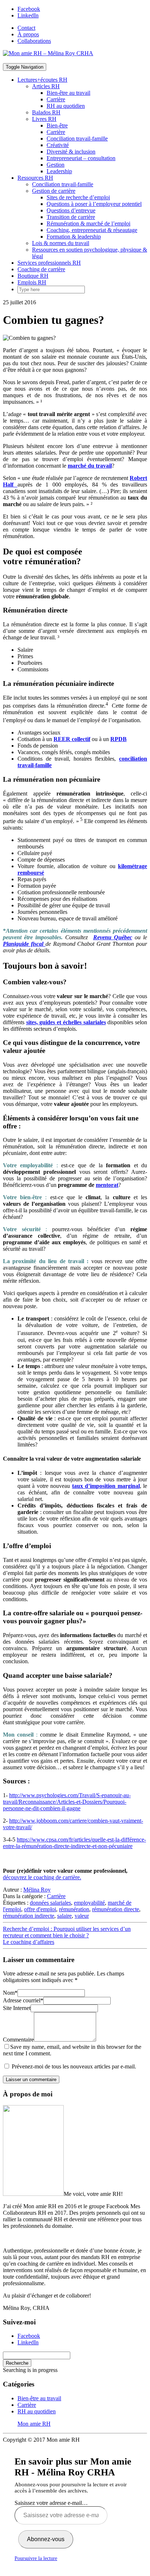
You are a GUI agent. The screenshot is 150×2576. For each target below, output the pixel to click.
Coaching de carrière (41, 269)
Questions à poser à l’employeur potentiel (94, 204)
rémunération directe (116, 1909)
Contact (26, 28)
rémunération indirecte (29, 1916)
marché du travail (90, 466)
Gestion (56, 165)
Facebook (29, 9)
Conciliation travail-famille (77, 139)
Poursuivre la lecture (36, 2558)
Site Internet (17, 2008)
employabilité (89, 1903)
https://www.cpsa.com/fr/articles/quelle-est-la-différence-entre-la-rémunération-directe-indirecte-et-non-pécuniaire (74, 1843)
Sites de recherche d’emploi (78, 197)
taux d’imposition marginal (106, 1486)
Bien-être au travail (68, 93)
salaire (64, 1916)
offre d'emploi (40, 1909)
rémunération (74, 1909)
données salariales (50, 1903)
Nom (10, 1993)
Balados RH (46, 112)
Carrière (56, 99)
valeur (82, 1916)
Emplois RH (32, 282)
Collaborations (34, 41)
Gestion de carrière (54, 191)
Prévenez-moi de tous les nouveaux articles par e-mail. (74, 2066)
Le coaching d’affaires (29, 1942)
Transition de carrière (71, 217)
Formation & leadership (74, 237)
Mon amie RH (34, 2424)
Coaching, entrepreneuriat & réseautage (92, 230)
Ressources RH (35, 178)
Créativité (58, 145)
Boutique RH (33, 276)
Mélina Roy (37, 1890)
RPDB (119, 739)
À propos (28, 34)
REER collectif (72, 739)
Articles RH (46, 86)
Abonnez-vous (46, 2539)
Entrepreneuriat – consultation (81, 158)
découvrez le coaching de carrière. (42, 1877)
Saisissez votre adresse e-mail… (51, 2503)
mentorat (107, 1185)
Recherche (17, 2363)
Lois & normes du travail (61, 243)
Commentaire (18, 2040)
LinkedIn (28, 15)
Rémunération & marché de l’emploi (88, 223)
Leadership (59, 171)
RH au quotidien (66, 106)
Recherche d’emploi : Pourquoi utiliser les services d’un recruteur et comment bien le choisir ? (67, 1932)
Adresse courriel (23, 2000)
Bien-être (57, 125)
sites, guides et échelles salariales (66, 1022)
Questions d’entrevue (71, 210)
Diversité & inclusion (71, 152)
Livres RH (44, 119)
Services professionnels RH (49, 263)
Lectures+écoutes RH (42, 80)
